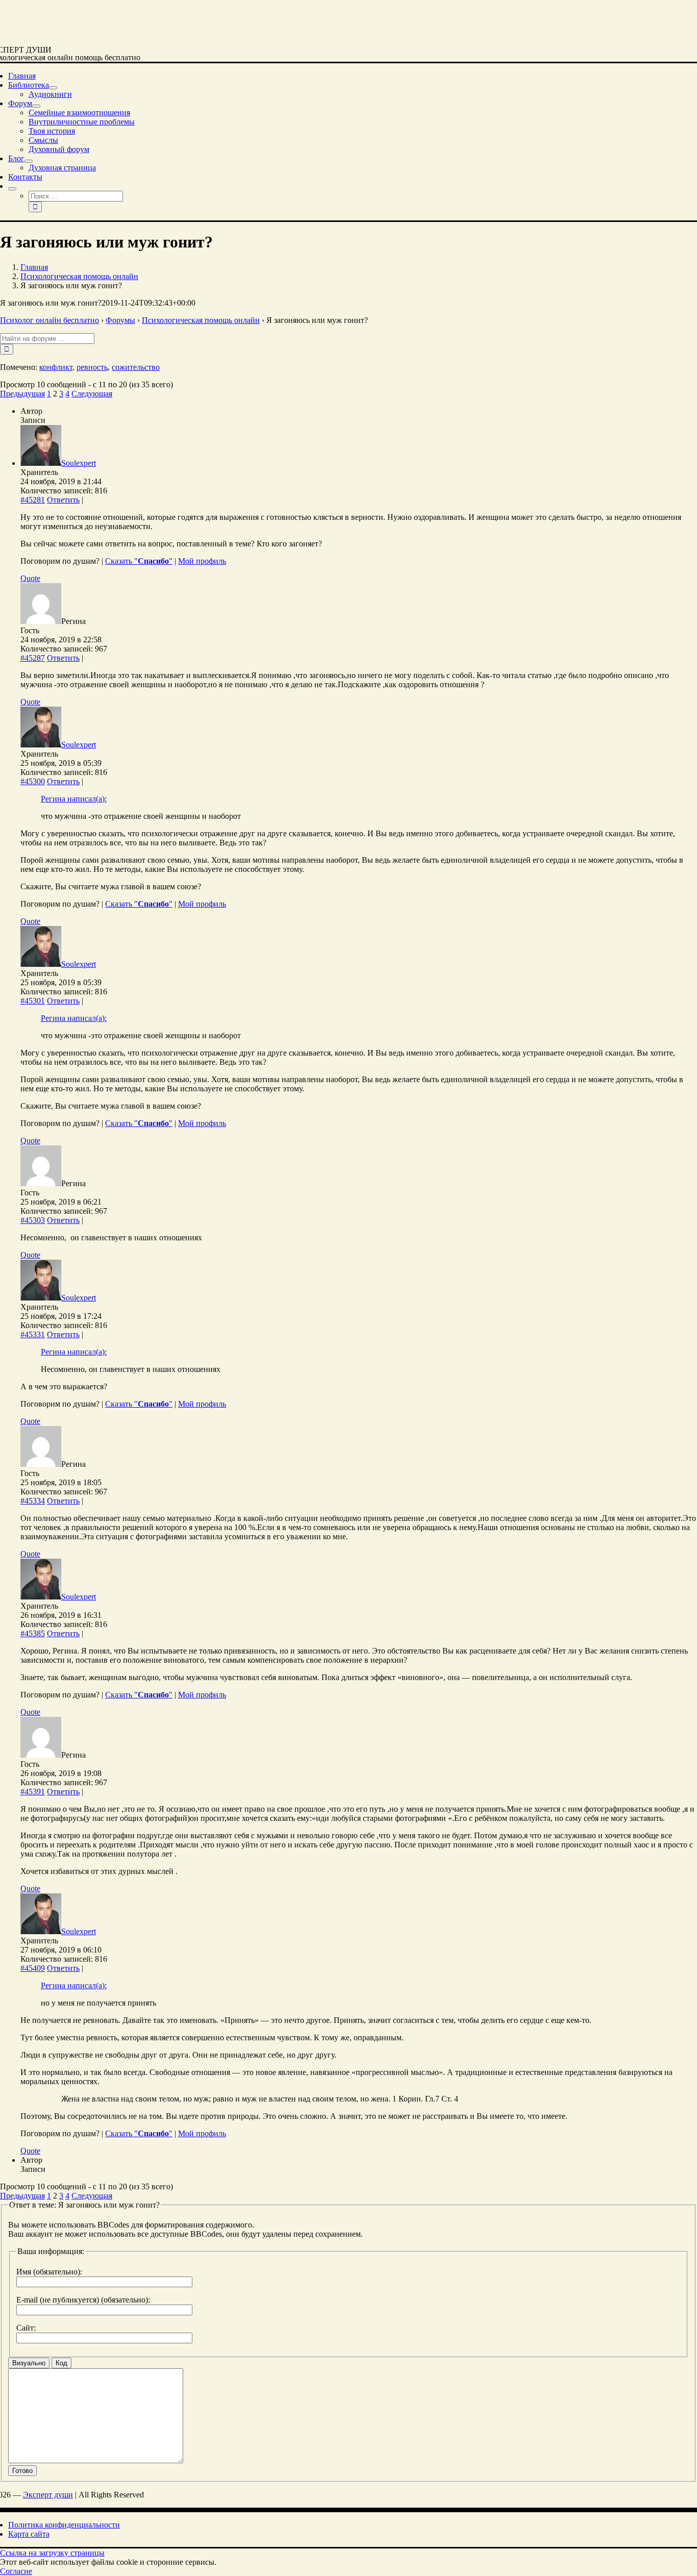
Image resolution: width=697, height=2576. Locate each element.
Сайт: (26, 2328)
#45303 (33, 1220)
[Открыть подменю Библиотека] (53, 88)
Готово (22, 2471)
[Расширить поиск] (12, 189)
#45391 (33, 1792)
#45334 (33, 1501)
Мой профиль (202, 561)
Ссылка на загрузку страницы (52, 2553)
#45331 (33, 1334)
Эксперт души (48, 2495)
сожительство (136, 367)
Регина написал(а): (74, 799)
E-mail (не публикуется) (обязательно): (83, 2300)
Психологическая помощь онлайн (201, 320)
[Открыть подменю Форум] (36, 106)
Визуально (29, 2363)
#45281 (33, 500)
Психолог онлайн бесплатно (49, 320)
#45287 (33, 658)
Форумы (120, 320)
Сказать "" (139, 561)
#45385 (33, 1633)
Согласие (16, 2571)
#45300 (33, 781)
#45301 (33, 1001)
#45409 (33, 1968)
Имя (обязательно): (49, 2272)
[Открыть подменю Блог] (29, 161)
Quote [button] (30, 578)
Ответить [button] (63, 500)
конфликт (56, 367)
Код (61, 2363)
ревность (92, 367)
